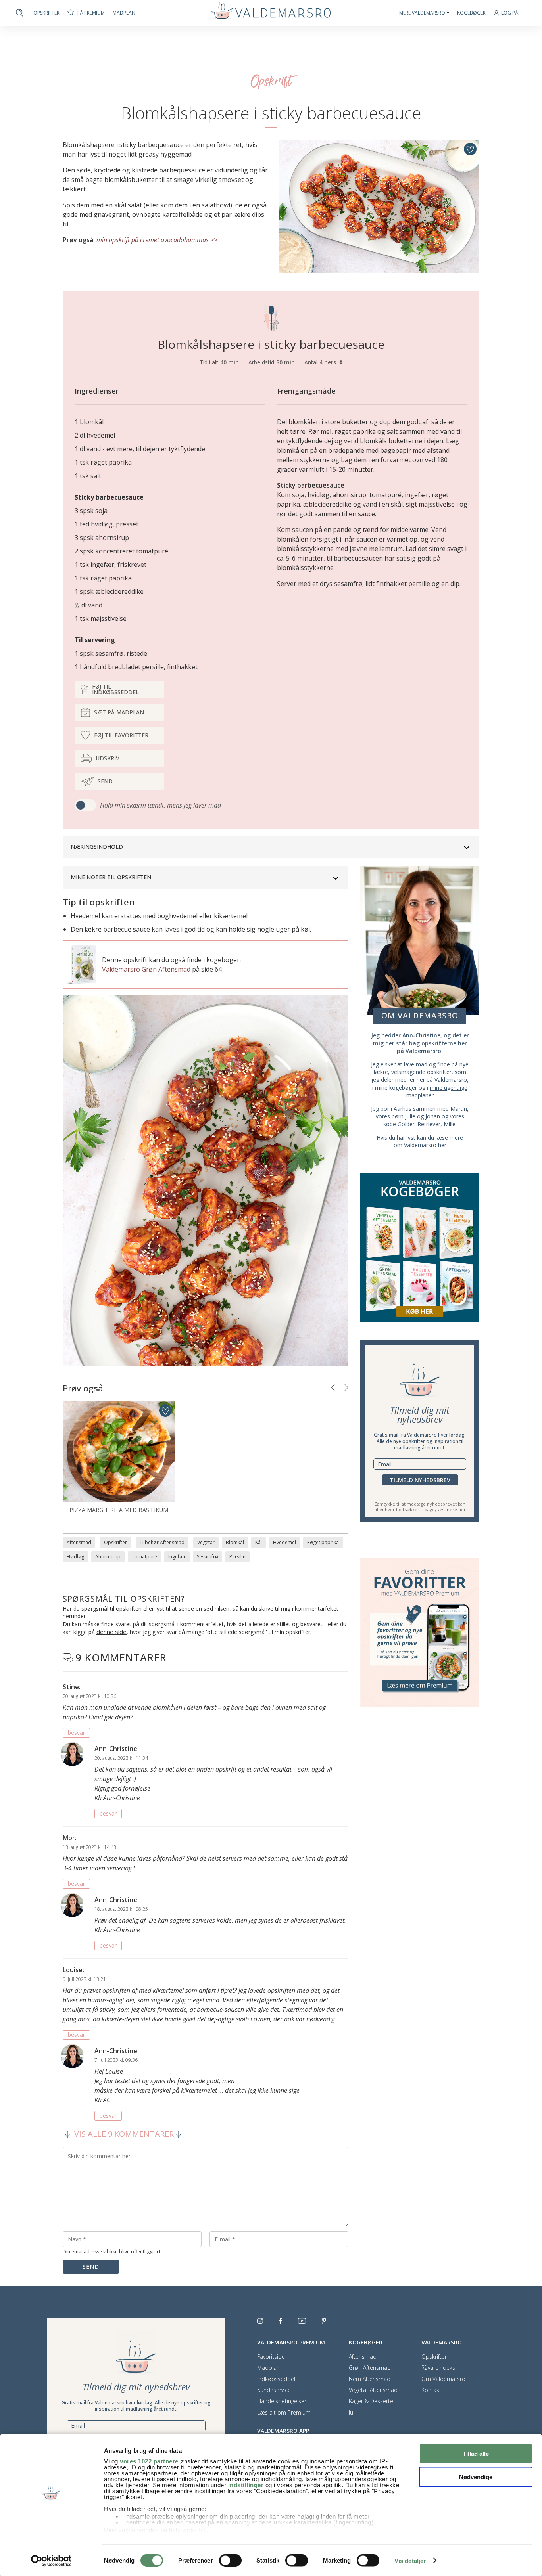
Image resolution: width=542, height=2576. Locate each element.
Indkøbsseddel (276, 2379)
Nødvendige (476, 2477)
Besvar (76, 1733)
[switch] (230, 2560)
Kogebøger (471, 13)
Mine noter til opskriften (111, 877)
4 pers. (329, 362)
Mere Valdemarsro (422, 13)
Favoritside (271, 2357)
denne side (111, 1632)
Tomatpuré (144, 1557)
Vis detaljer (410, 2561)
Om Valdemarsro (443, 2379)
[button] (333, 1388)
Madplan (124, 13)
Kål (259, 1542)
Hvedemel (284, 1542)
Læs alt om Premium (284, 2413)
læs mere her (452, 1509)
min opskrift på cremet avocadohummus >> (157, 240)
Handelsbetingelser (282, 2401)
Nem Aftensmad (370, 2379)
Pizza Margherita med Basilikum (119, 1510)
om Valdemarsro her (420, 1145)
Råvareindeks (438, 2368)
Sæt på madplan (119, 712)
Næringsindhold (97, 847)
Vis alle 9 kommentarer (124, 2134)
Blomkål (235, 1542)
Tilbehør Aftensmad (162, 1542)
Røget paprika (323, 1542)
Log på (510, 13)
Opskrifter (46, 13)
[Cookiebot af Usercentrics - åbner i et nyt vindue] (51, 2561)
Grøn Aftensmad (370, 2368)
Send (105, 781)
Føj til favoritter (121, 735)
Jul (352, 2413)
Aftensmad (79, 1542)
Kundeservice (274, 2390)
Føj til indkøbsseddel (115, 689)
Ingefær (177, 1557)
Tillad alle (476, 2454)
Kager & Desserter (372, 2401)
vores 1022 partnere (149, 2461)
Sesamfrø (208, 1557)
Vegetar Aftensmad (373, 2390)
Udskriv (108, 758)
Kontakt (431, 2390)
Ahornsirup (108, 1557)
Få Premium (91, 13)
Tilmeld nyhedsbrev (420, 1480)
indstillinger (246, 2485)
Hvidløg (75, 1557)
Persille (237, 1557)
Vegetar (206, 1542)
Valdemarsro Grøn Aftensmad (146, 969)
